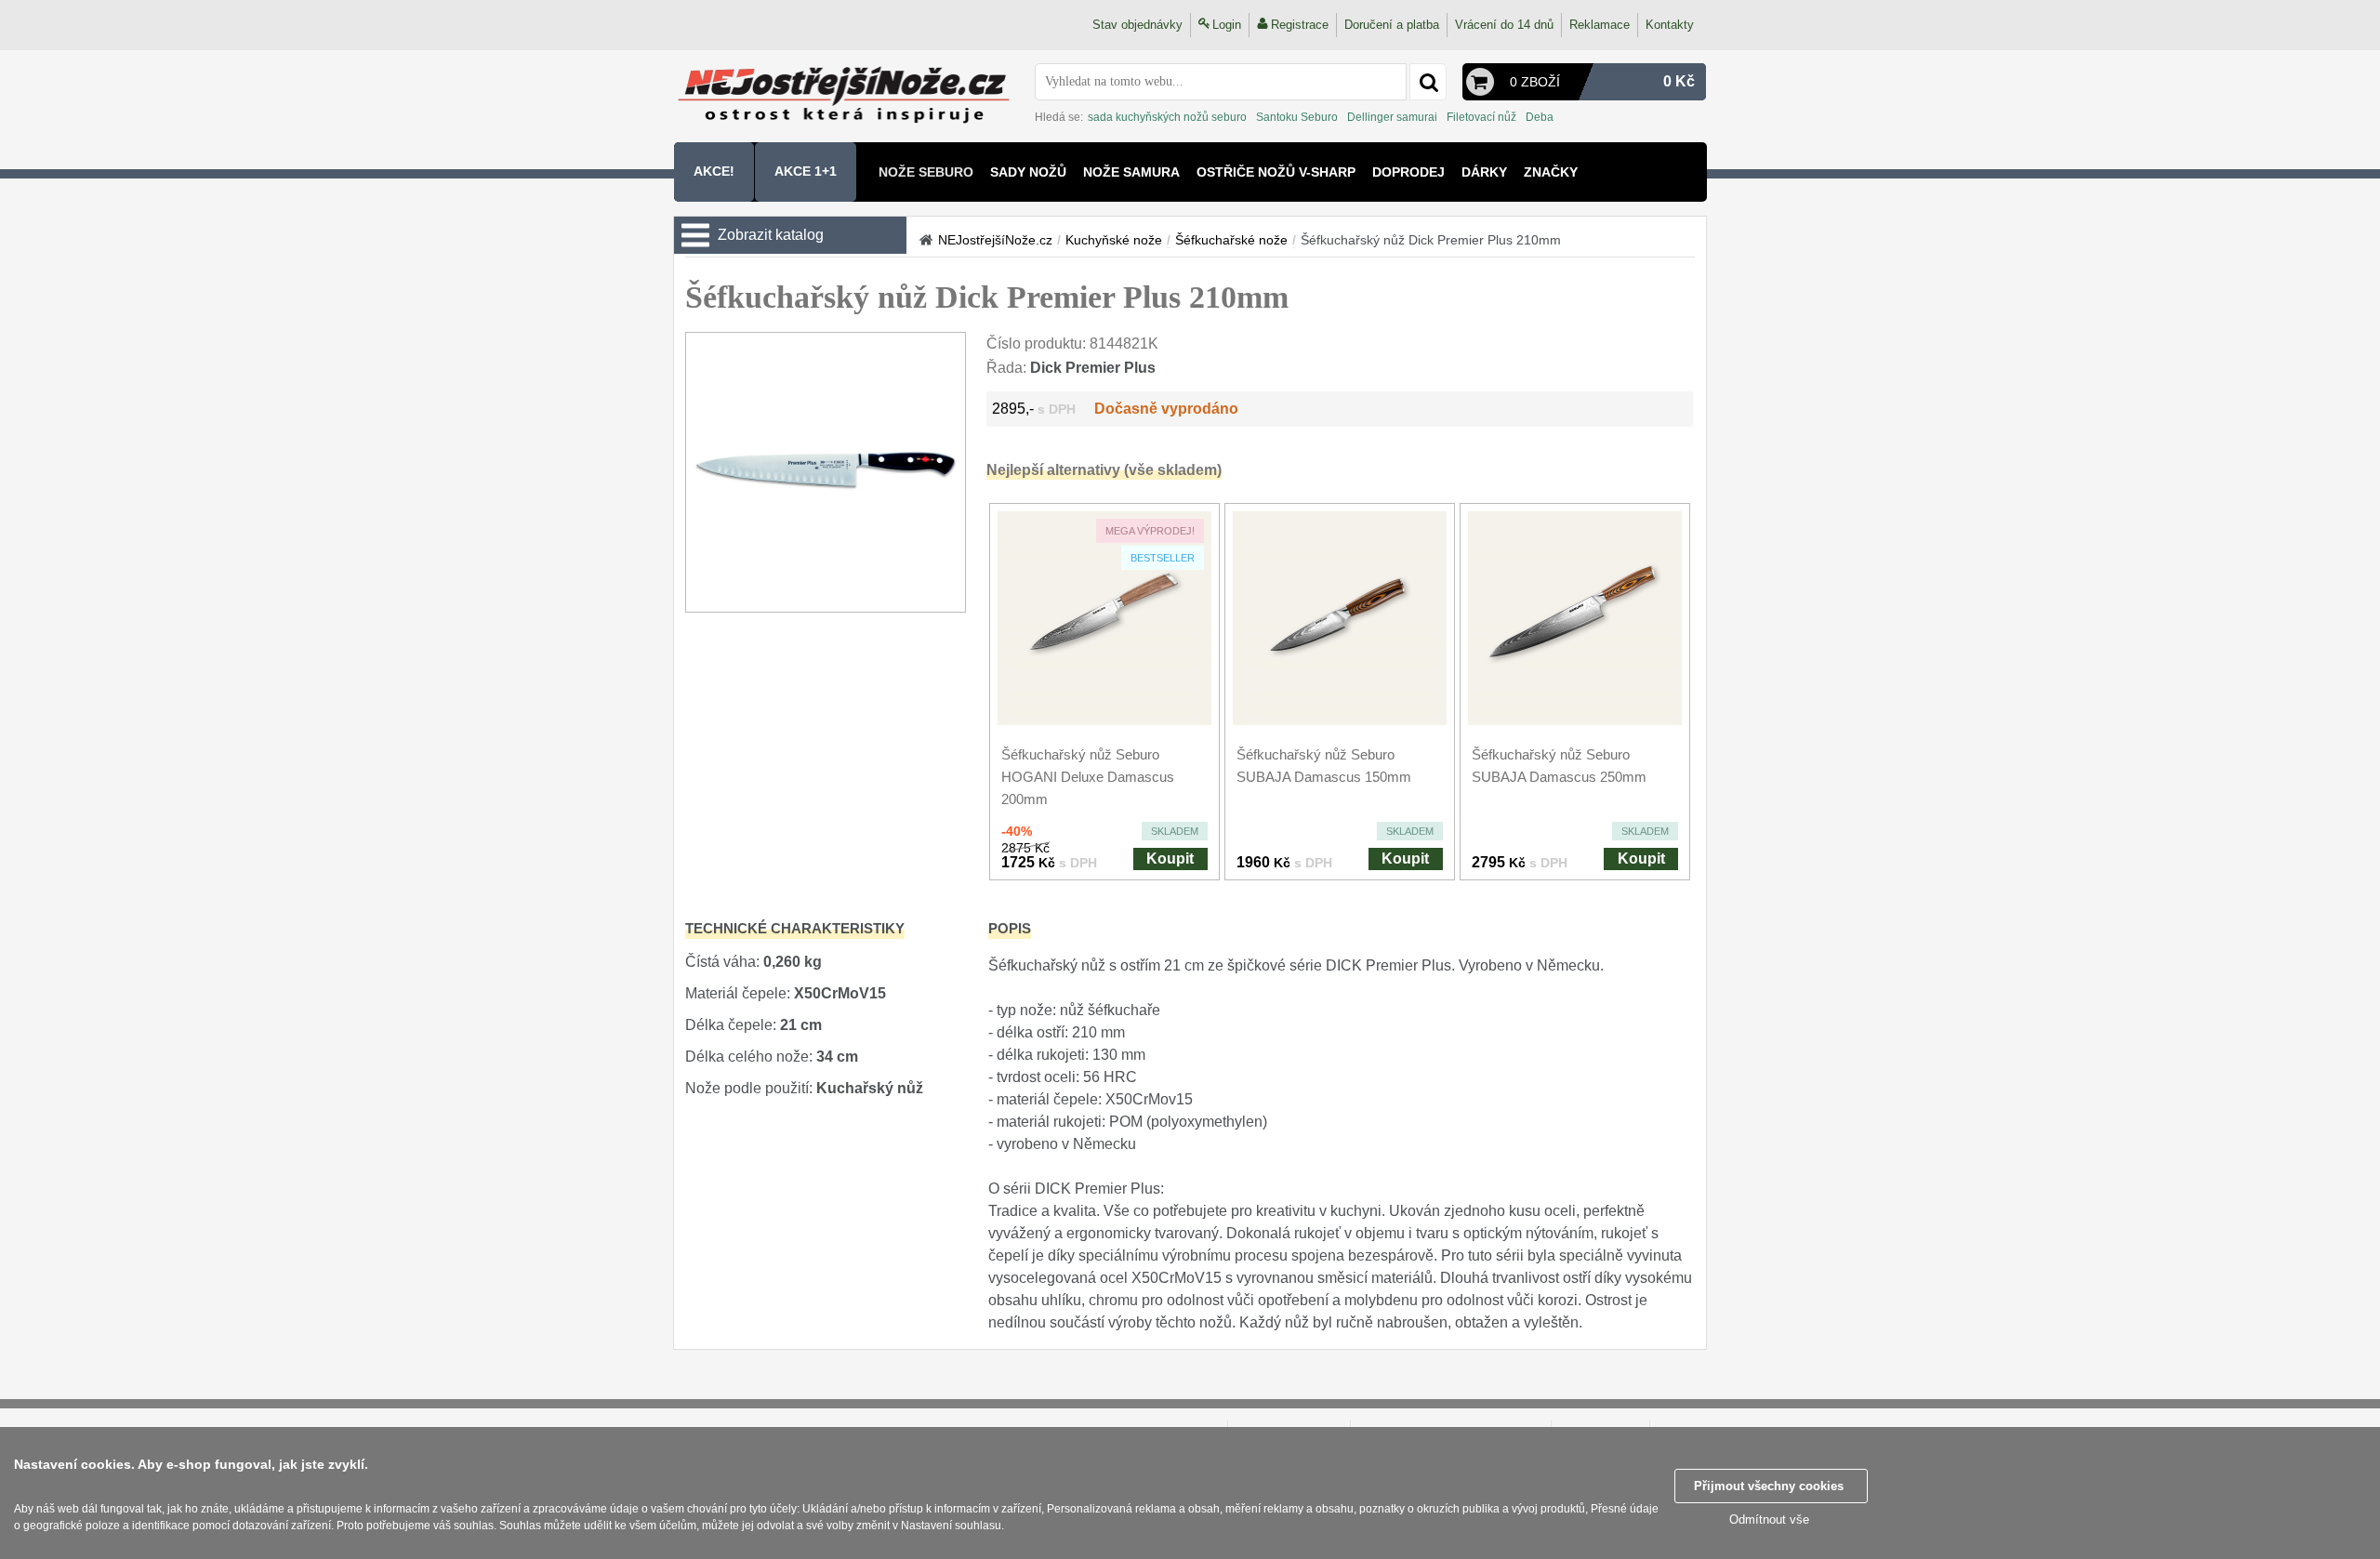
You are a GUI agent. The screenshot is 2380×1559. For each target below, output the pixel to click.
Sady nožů (1028, 172)
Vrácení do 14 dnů (1504, 25)
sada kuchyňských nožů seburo (1167, 117)
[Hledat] (1428, 82)
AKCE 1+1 (806, 171)
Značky (1551, 172)
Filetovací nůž (1481, 117)
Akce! (714, 171)
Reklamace (1600, 25)
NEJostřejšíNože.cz (995, 240)
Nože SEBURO (926, 172)
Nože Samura (1131, 172)
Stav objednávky (1137, 25)
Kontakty (1670, 25)
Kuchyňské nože (1114, 240)
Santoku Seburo (1297, 117)
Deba (1540, 117)
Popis (1010, 928)
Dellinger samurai (1392, 117)
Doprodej (1408, 172)
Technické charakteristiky (795, 928)
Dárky (1484, 172)
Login (1227, 25)
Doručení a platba (1392, 25)
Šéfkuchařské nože (1231, 240)
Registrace (1300, 25)
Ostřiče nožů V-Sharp (1276, 172)
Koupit (1170, 859)
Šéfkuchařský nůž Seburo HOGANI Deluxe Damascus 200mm (1088, 777)
